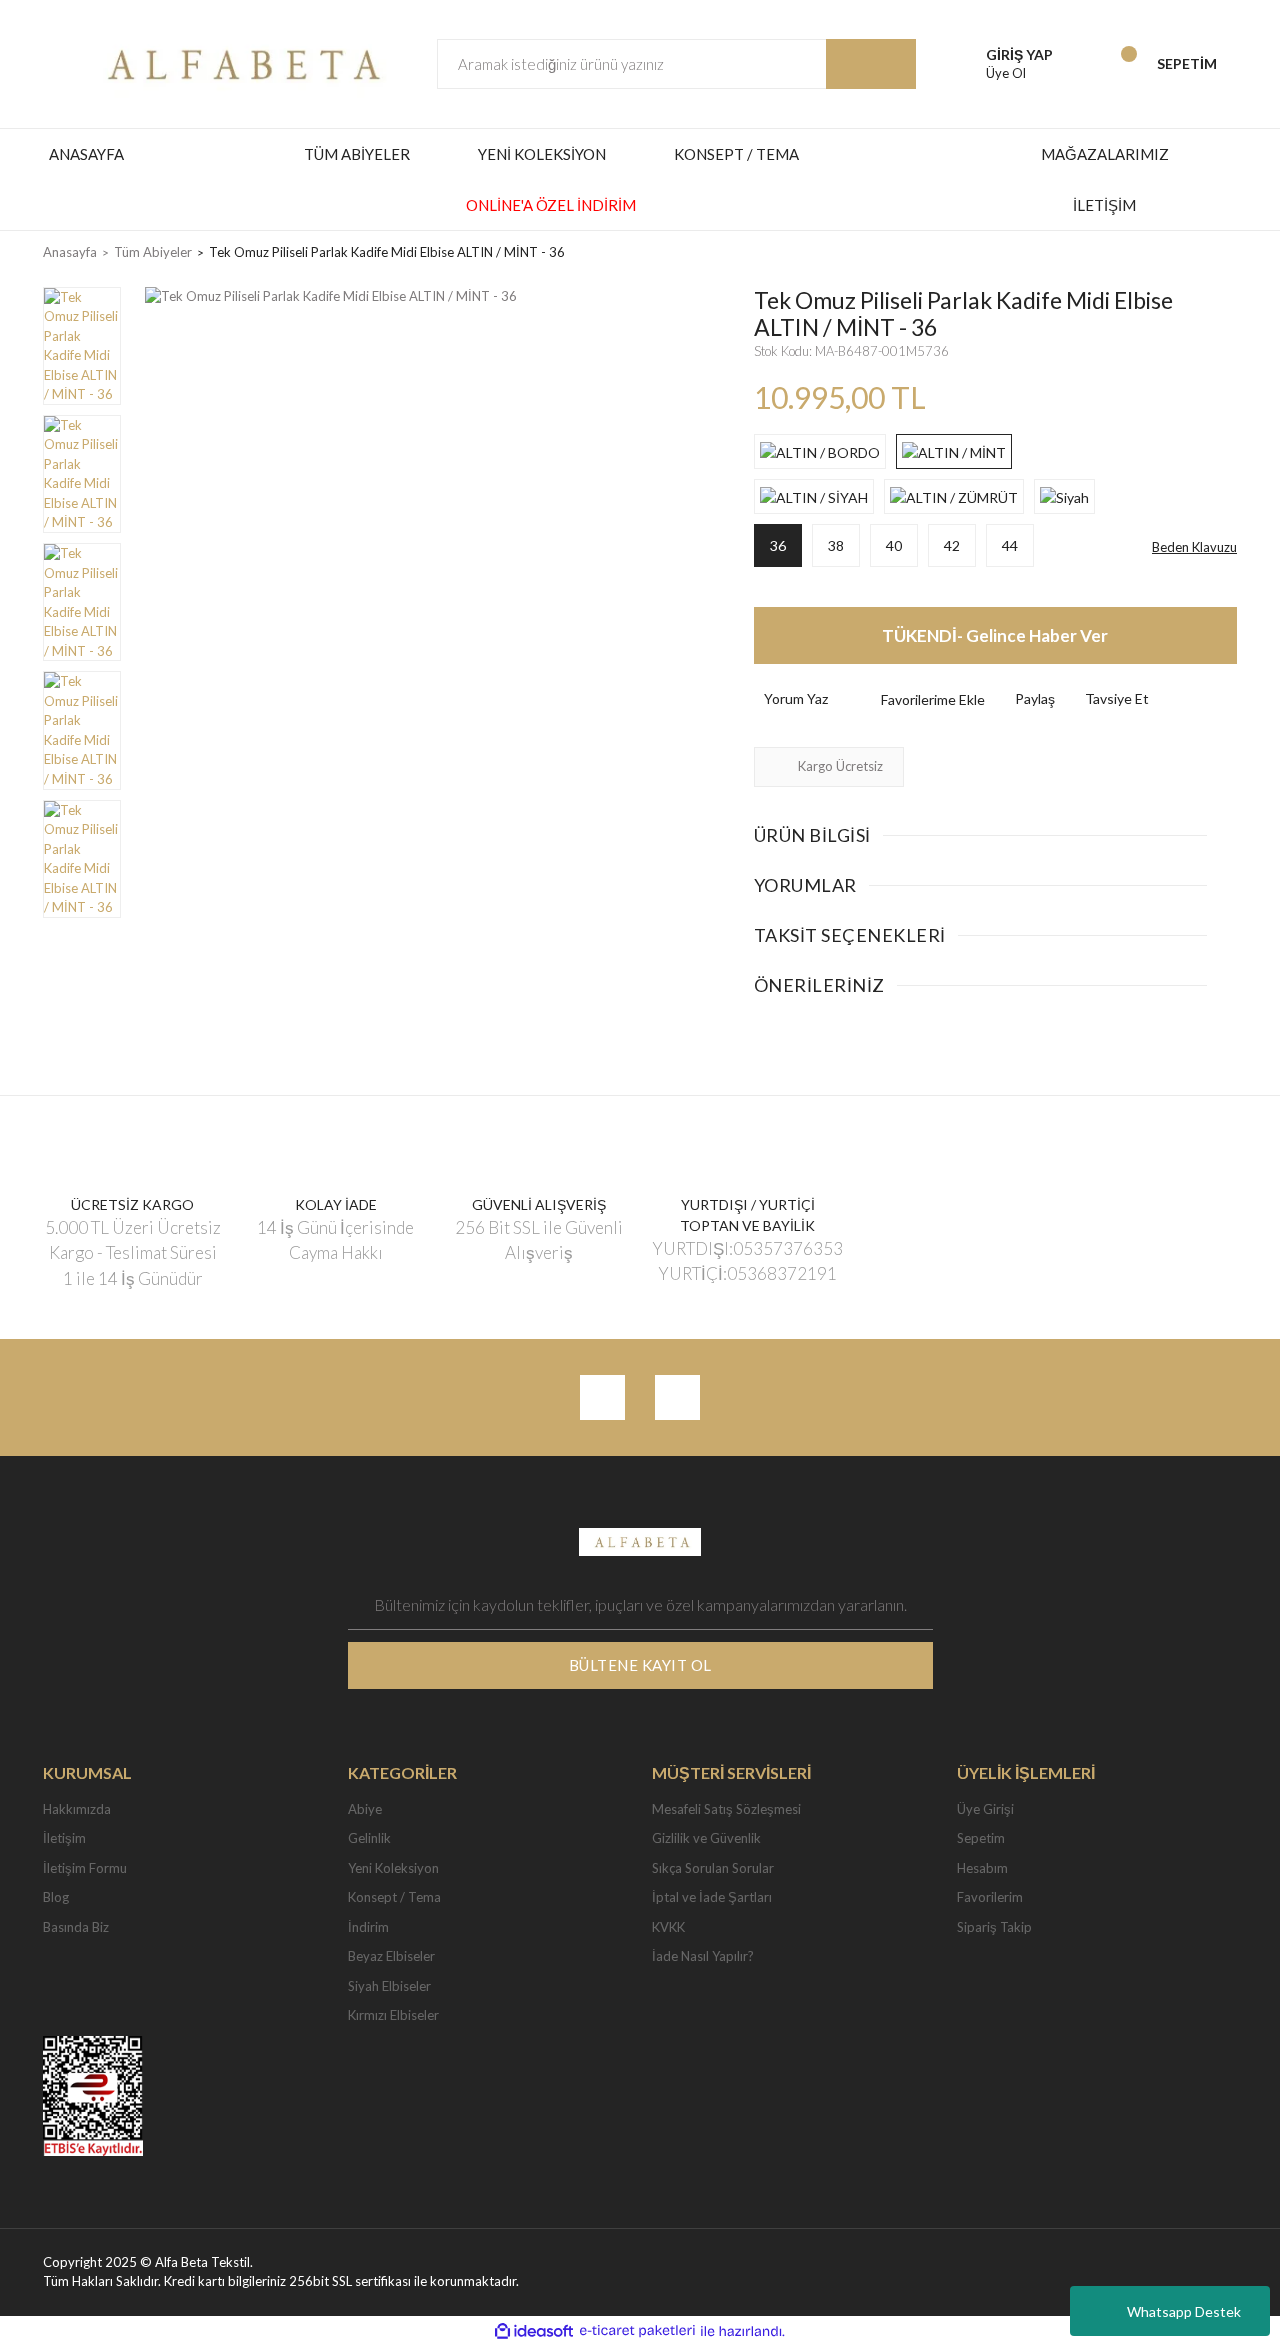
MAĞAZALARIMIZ (1105, 154)
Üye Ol (1006, 73)
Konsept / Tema (394, 1897)
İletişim (64, 1838)
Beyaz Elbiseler (391, 1956)
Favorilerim (990, 1897)
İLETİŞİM (1104, 205)
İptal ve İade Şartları (712, 1897)
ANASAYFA (86, 154)
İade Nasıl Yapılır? (703, 1956)
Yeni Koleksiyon (393, 1868)
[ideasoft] (534, 2331)
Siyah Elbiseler (389, 1986)
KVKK (668, 1927)
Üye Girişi (985, 1809)
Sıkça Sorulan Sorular (713, 1868)
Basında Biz (76, 1927)
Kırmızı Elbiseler (393, 2015)
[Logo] (238, 62)
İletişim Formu (85, 1868)
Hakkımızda (77, 1809)
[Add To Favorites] (916, 699)
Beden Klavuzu (1194, 547)
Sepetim (981, 1838)
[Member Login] (958, 64)
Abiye (365, 1809)
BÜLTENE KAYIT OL (640, 1665)
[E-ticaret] (637, 2331)
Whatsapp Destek (1184, 2311)
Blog (56, 1897)
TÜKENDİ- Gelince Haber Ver (995, 635)
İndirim (368, 1927)
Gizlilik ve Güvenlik (706, 1838)
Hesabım (982, 1868)
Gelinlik (369, 1838)
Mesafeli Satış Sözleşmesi (726, 1809)
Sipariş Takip (994, 1927)
